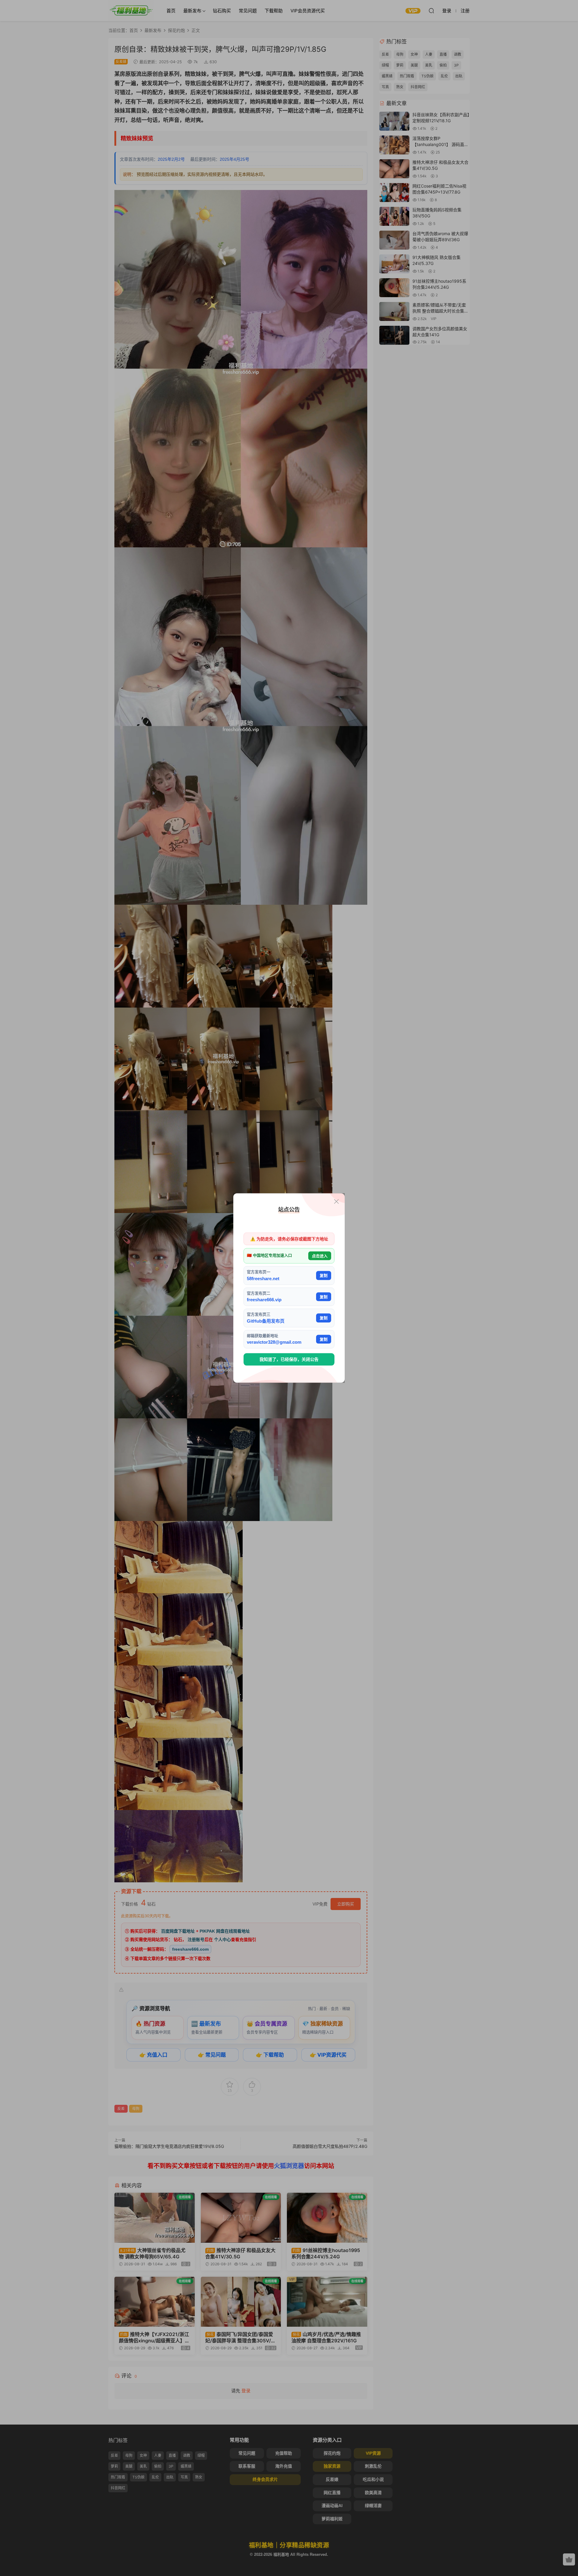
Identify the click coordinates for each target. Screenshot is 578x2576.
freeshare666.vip (264, 1300)
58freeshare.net (263, 1278)
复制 (324, 1276)
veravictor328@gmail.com (274, 1342)
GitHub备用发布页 (266, 1321)
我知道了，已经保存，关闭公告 (289, 1359)
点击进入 (320, 1256)
